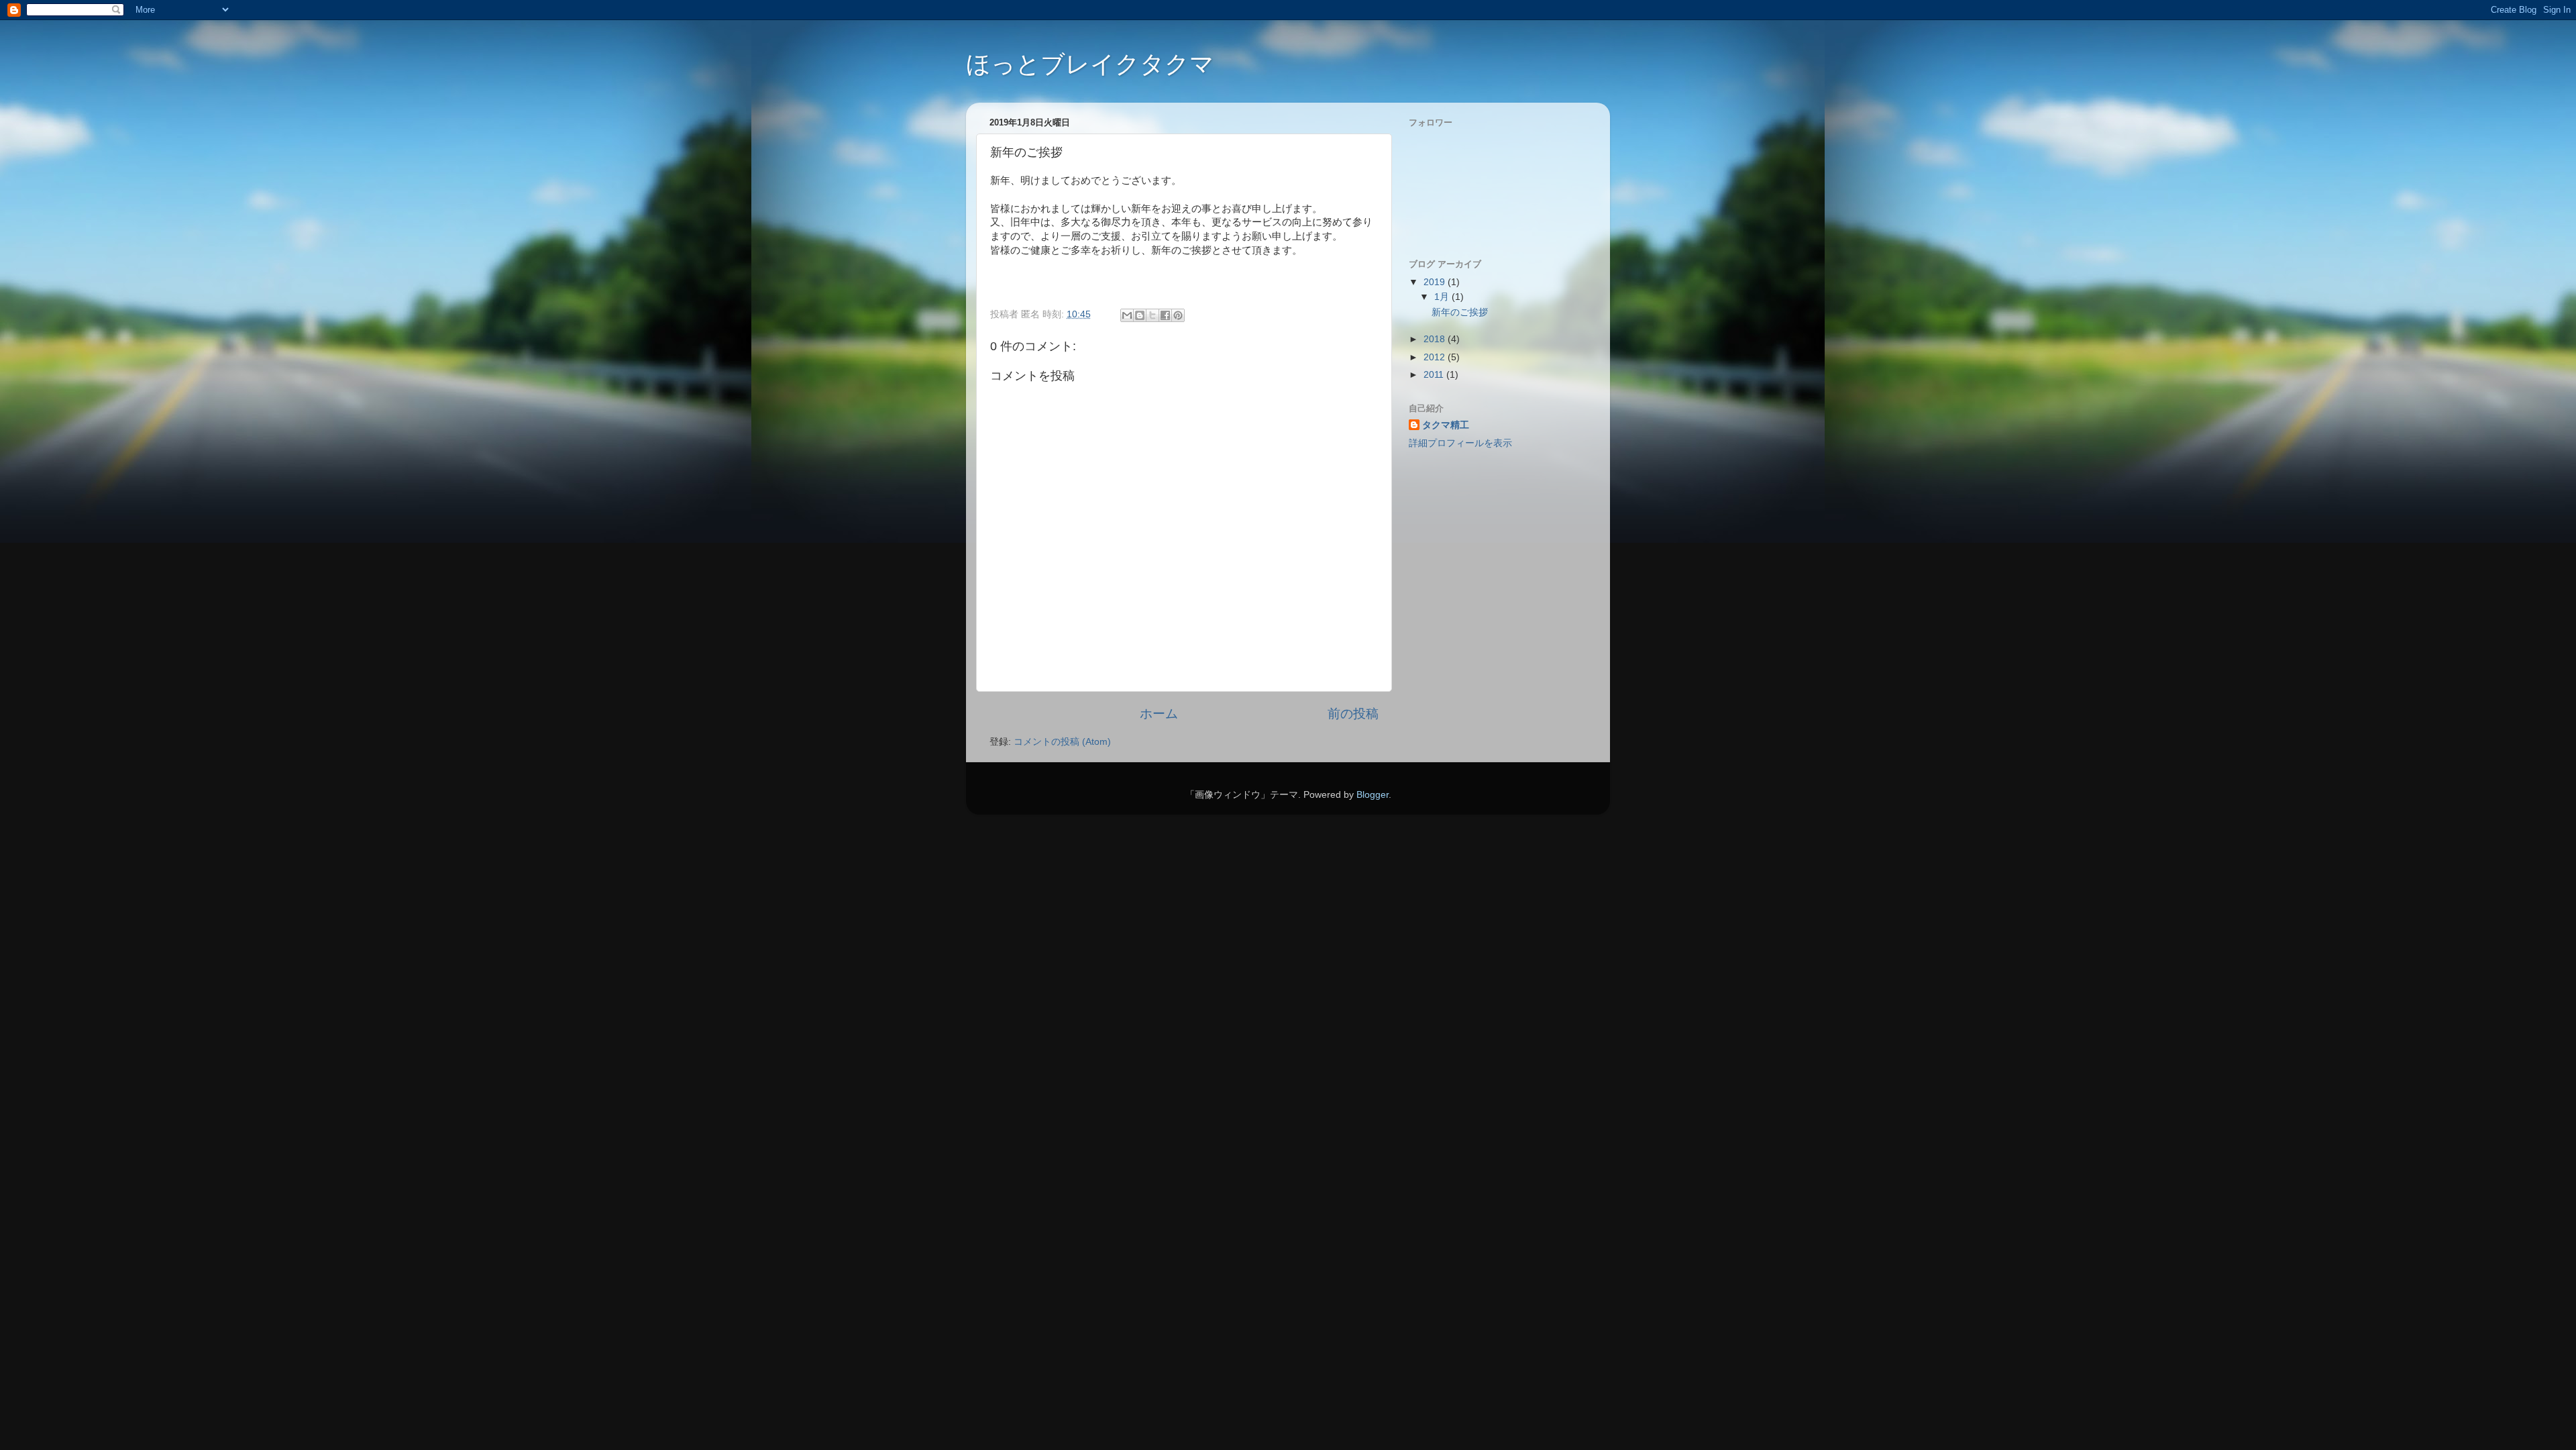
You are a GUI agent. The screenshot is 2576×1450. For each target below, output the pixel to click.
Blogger (1373, 795)
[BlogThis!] (1140, 315)
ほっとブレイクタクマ (1090, 64)
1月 (1443, 297)
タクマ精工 (1446, 425)
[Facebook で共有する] (1165, 315)
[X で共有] (1152, 315)
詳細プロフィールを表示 (1460, 443)
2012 (1436, 357)
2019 (1436, 282)
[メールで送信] (1127, 315)
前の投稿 (1353, 714)
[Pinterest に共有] (1178, 315)
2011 (1435, 375)
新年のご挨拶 (1460, 312)
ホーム (1159, 714)
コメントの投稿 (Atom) (1062, 742)
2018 (1436, 339)
